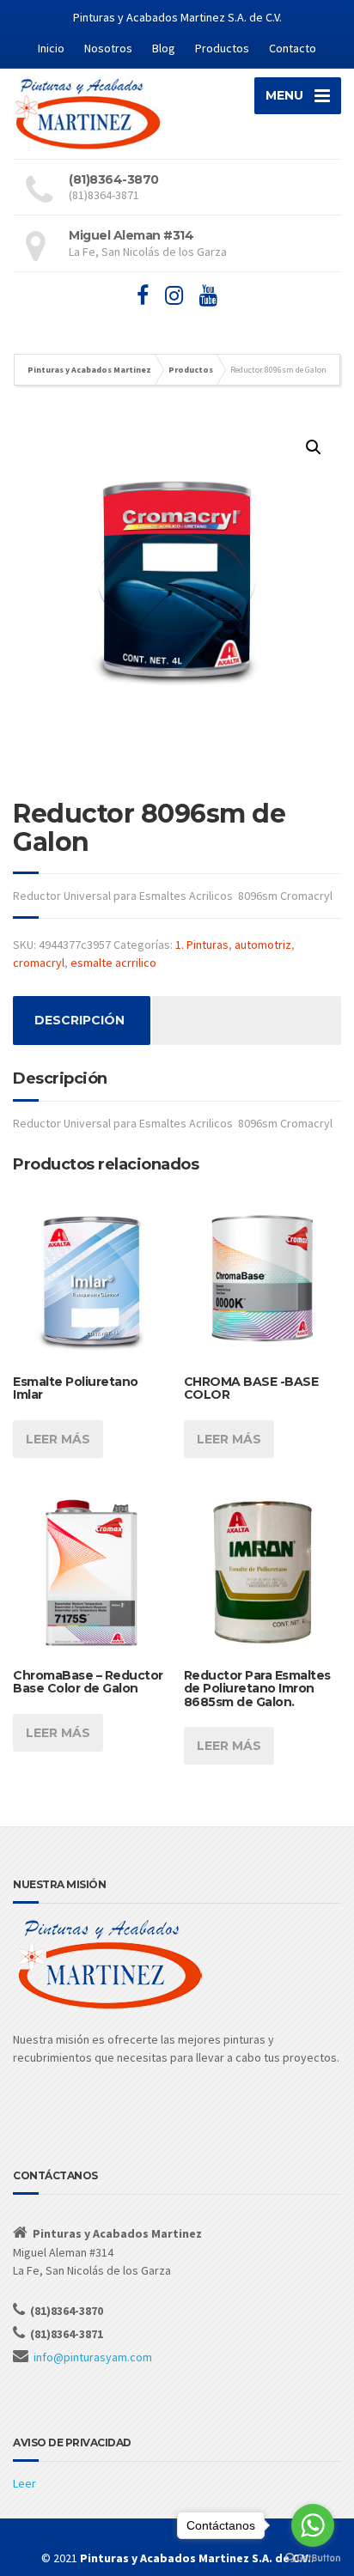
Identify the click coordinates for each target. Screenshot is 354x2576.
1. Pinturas (202, 945)
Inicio (51, 48)
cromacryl (39, 963)
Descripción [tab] (79, 1020)
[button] (314, 447)
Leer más (58, 1439)
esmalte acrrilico (113, 963)
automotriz (263, 945)
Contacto (293, 48)
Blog (164, 48)
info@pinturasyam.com (93, 2357)
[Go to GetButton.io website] (313, 2558)
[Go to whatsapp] (313, 2525)
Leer (24, 2483)
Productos (222, 48)
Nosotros (108, 48)
